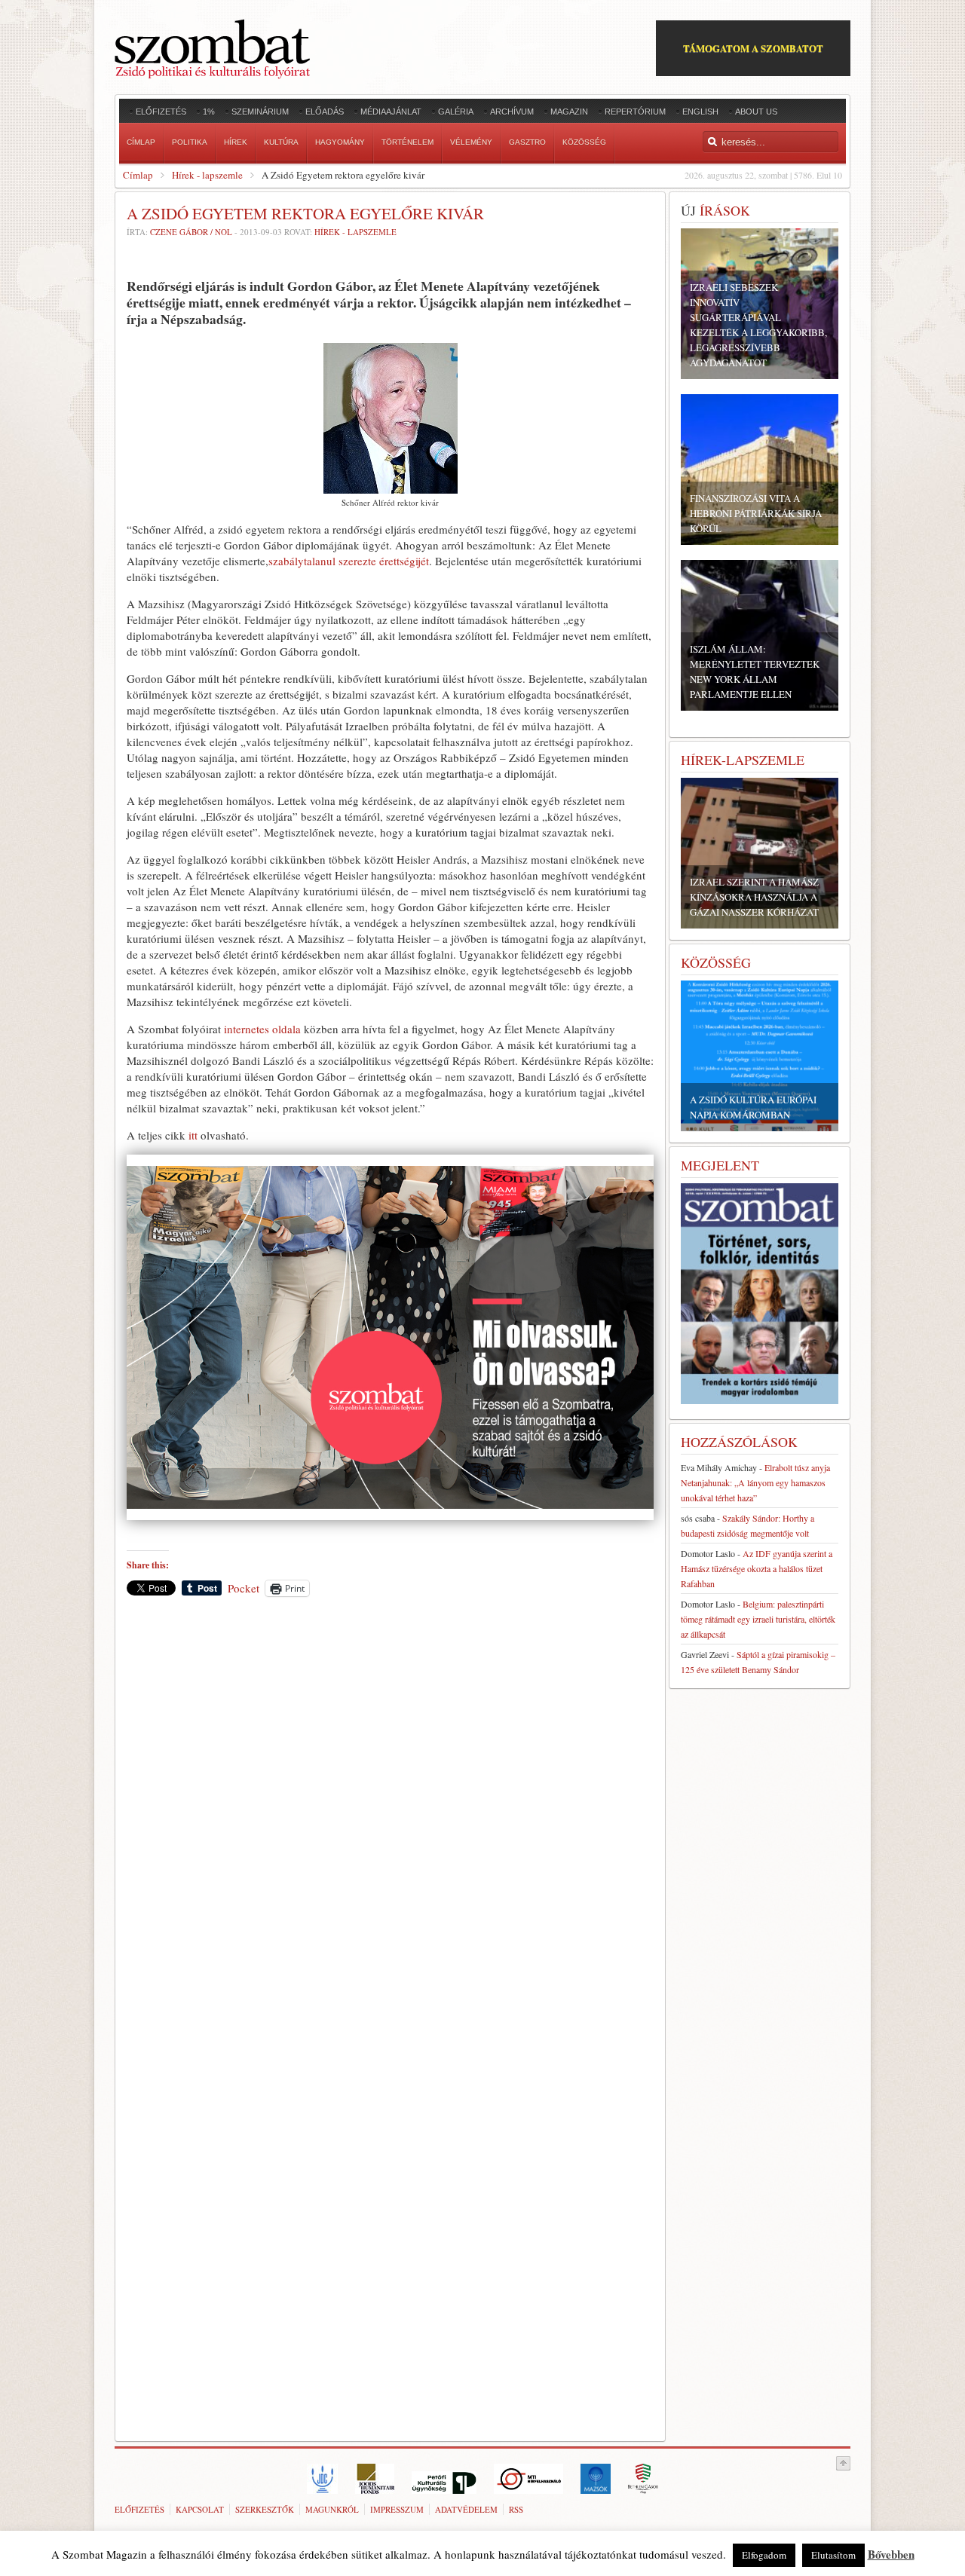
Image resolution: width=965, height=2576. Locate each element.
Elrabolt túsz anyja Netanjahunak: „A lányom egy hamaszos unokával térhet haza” (755, 1482)
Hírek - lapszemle (207, 175)
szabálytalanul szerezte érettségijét (349, 561)
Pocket (244, 1588)
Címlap (138, 175)
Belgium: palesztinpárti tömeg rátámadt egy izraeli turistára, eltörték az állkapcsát (758, 1619)
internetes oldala (262, 1029)
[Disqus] (390, 1818)
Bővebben (891, 2554)
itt (193, 1135)
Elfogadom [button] (764, 2555)
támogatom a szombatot (753, 48)
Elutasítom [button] (833, 2555)
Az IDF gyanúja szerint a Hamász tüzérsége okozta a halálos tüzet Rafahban (757, 1568)
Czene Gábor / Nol (191, 232)
